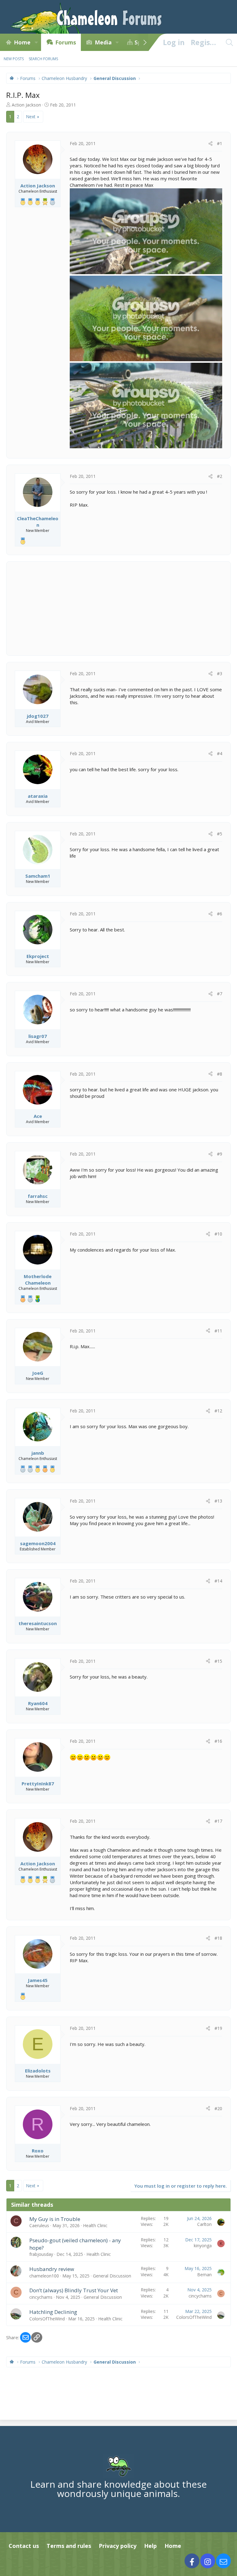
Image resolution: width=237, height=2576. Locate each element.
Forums (66, 42)
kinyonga (203, 2246)
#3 (220, 673)
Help (150, 2546)
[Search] (229, 42)
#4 (220, 753)
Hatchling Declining (53, 2312)
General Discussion (112, 2276)
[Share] (210, 144)
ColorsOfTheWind (47, 2319)
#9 (220, 1154)
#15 (218, 1661)
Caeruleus (39, 2225)
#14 (218, 1581)
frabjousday (41, 2254)
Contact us (24, 2546)
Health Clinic (95, 2225)
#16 (218, 1741)
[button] (36, 42)
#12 (218, 1411)
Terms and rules (69, 2546)
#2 (220, 476)
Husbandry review (52, 2269)
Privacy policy (118, 2546)
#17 (218, 1821)
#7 (220, 994)
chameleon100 (44, 2276)
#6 (220, 914)
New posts (14, 59)
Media (103, 42)
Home (22, 42)
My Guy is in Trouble (55, 2219)
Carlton (204, 2224)
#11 (218, 1331)
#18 (218, 1938)
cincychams (41, 2297)
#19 (218, 2028)
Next (31, 117)
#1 (220, 143)
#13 (218, 1501)
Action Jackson (26, 105)
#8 (220, 1074)
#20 (218, 2108)
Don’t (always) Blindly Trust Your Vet (74, 2290)
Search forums (43, 59)
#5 (220, 834)
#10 (218, 1234)
